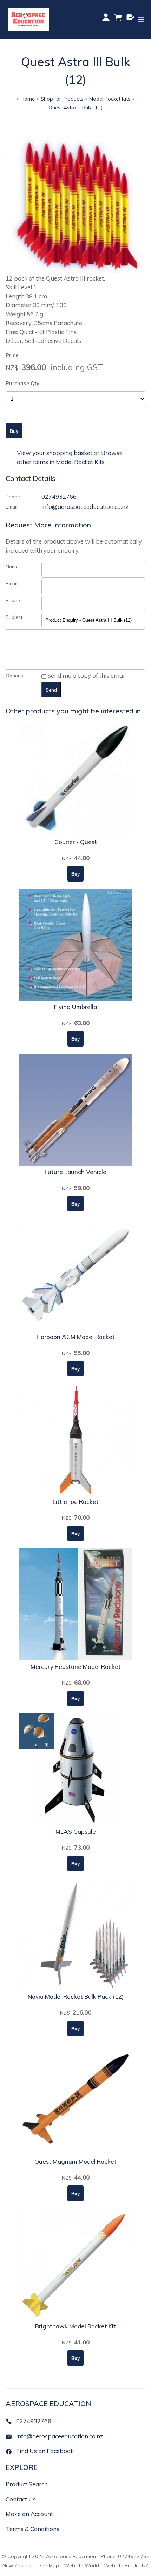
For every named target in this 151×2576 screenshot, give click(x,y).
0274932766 (59, 496)
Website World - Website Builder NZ (106, 2565)
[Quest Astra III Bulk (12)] (75, 272)
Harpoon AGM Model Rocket (76, 1337)
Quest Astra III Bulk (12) (75, 108)
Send (51, 690)
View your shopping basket (55, 453)
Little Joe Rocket (76, 1502)
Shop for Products (62, 99)
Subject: (15, 617)
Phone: (13, 496)
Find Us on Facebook (45, 2451)
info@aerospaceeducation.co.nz (85, 507)
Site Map (49, 2565)
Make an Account (29, 2514)
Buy (14, 431)
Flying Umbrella (75, 1007)
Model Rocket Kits (110, 99)
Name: (13, 567)
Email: (12, 507)
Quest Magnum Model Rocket (75, 2161)
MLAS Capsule (76, 1832)
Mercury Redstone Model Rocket (76, 1667)
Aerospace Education (71, 2556)
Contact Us (21, 2499)
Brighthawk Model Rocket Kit (75, 2326)
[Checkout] (130, 17)
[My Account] (106, 17)
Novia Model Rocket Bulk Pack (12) (76, 1997)
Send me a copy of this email (86, 675)
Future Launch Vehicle (75, 1172)
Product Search (27, 2484)
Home (28, 99)
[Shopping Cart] (118, 20)
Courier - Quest (76, 842)
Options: (15, 675)
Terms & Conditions (32, 2529)
